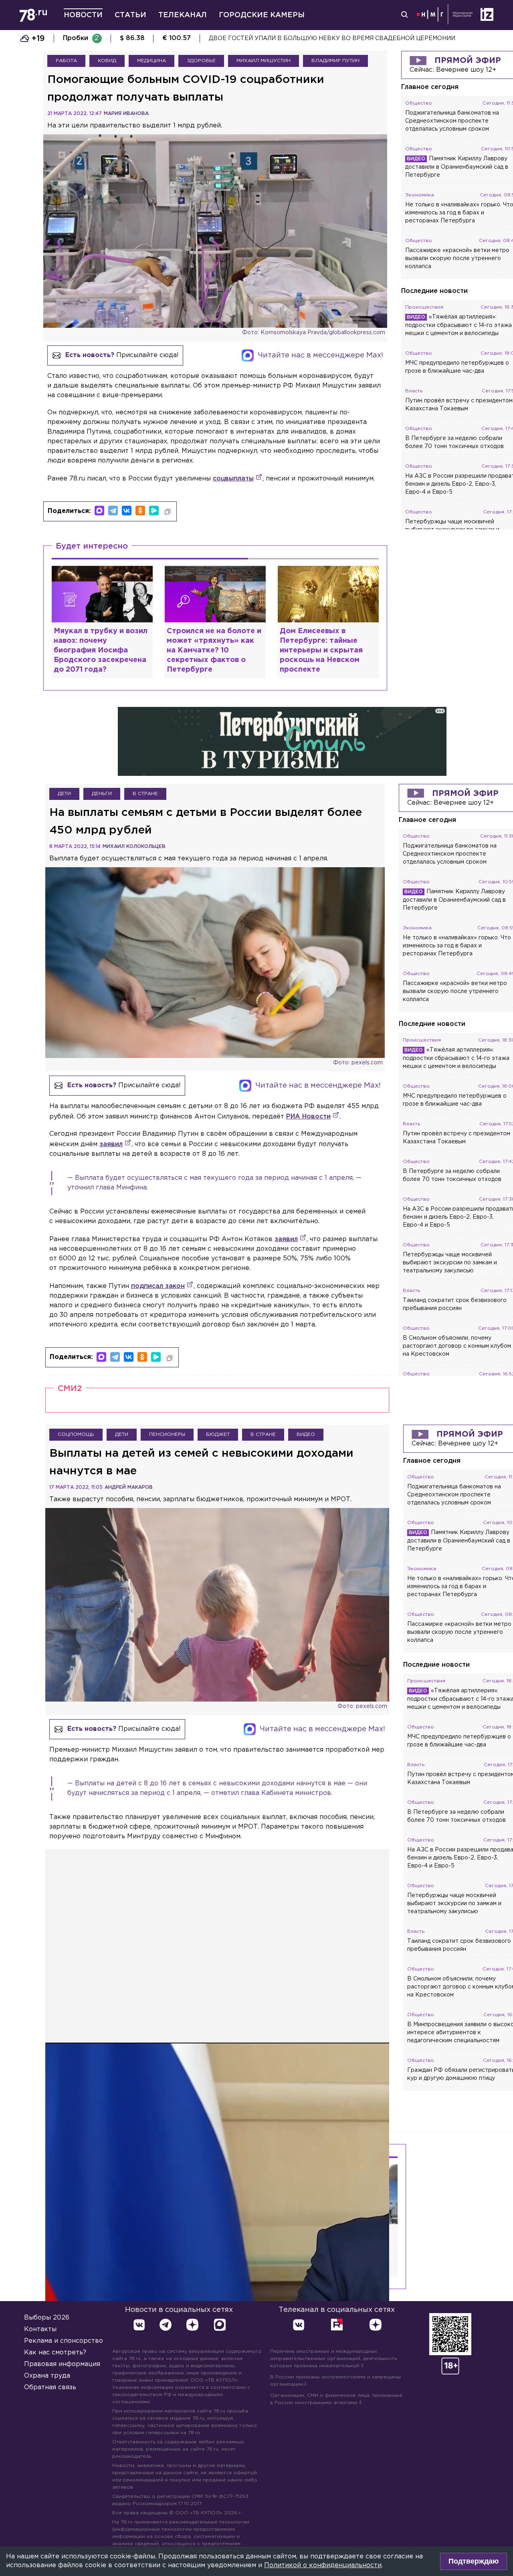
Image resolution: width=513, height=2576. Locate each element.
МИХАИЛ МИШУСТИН (264, 61)
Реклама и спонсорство (64, 2341)
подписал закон (158, 1286)
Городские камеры (262, 15)
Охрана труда (47, 2376)
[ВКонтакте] (127, 511)
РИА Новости (308, 1117)
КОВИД (107, 61)
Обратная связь (50, 2387)
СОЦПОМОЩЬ (76, 1434)
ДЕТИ (64, 794)
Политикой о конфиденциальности (323, 2565)
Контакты (40, 2329)
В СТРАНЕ (145, 794)
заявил (111, 1144)
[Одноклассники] (140, 511)
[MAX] (99, 511)
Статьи (130, 15)
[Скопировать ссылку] (168, 512)
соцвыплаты (233, 479)
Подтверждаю (474, 2561)
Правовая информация (62, 2364)
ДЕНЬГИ (102, 794)
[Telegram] (113, 511)
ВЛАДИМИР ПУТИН (335, 61)
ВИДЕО (306, 1434)
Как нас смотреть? (55, 2353)
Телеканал (183, 15)
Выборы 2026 (47, 2318)
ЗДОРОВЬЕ (201, 61)
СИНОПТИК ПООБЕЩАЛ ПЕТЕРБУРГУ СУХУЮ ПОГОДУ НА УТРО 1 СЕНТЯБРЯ (326, 38)
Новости (83, 15)
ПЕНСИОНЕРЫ (167, 1434)
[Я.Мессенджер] (154, 511)
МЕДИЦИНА (151, 61)
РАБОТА (66, 61)
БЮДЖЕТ (218, 1434)
